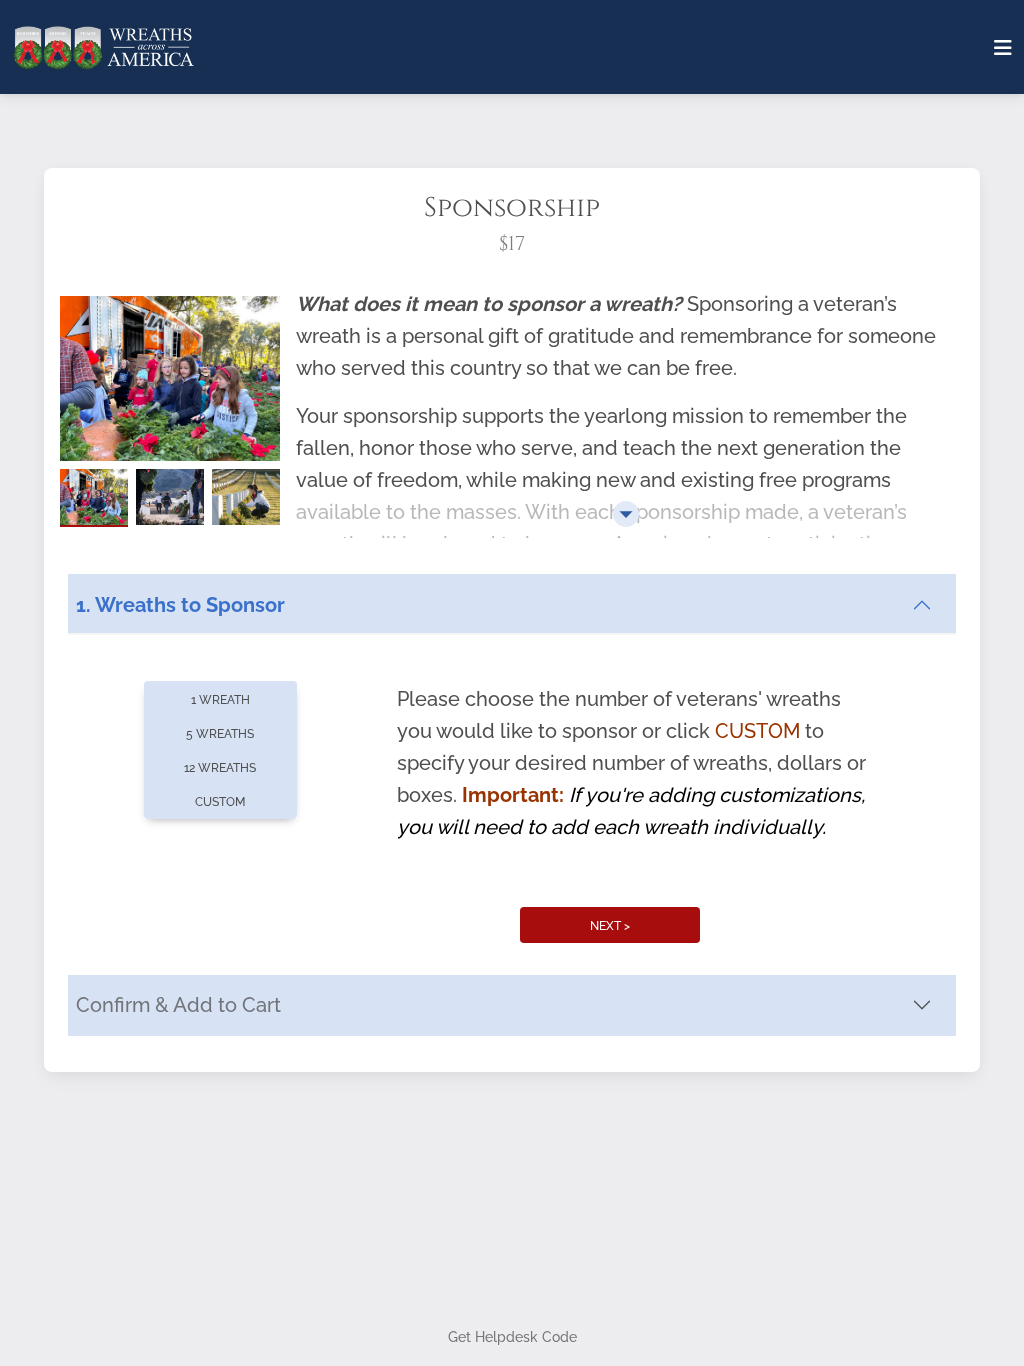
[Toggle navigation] (1003, 48)
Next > (610, 926)
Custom (220, 802)
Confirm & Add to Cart (178, 1005)
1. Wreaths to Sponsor (180, 605)
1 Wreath (220, 700)
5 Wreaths (220, 734)
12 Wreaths (220, 768)
